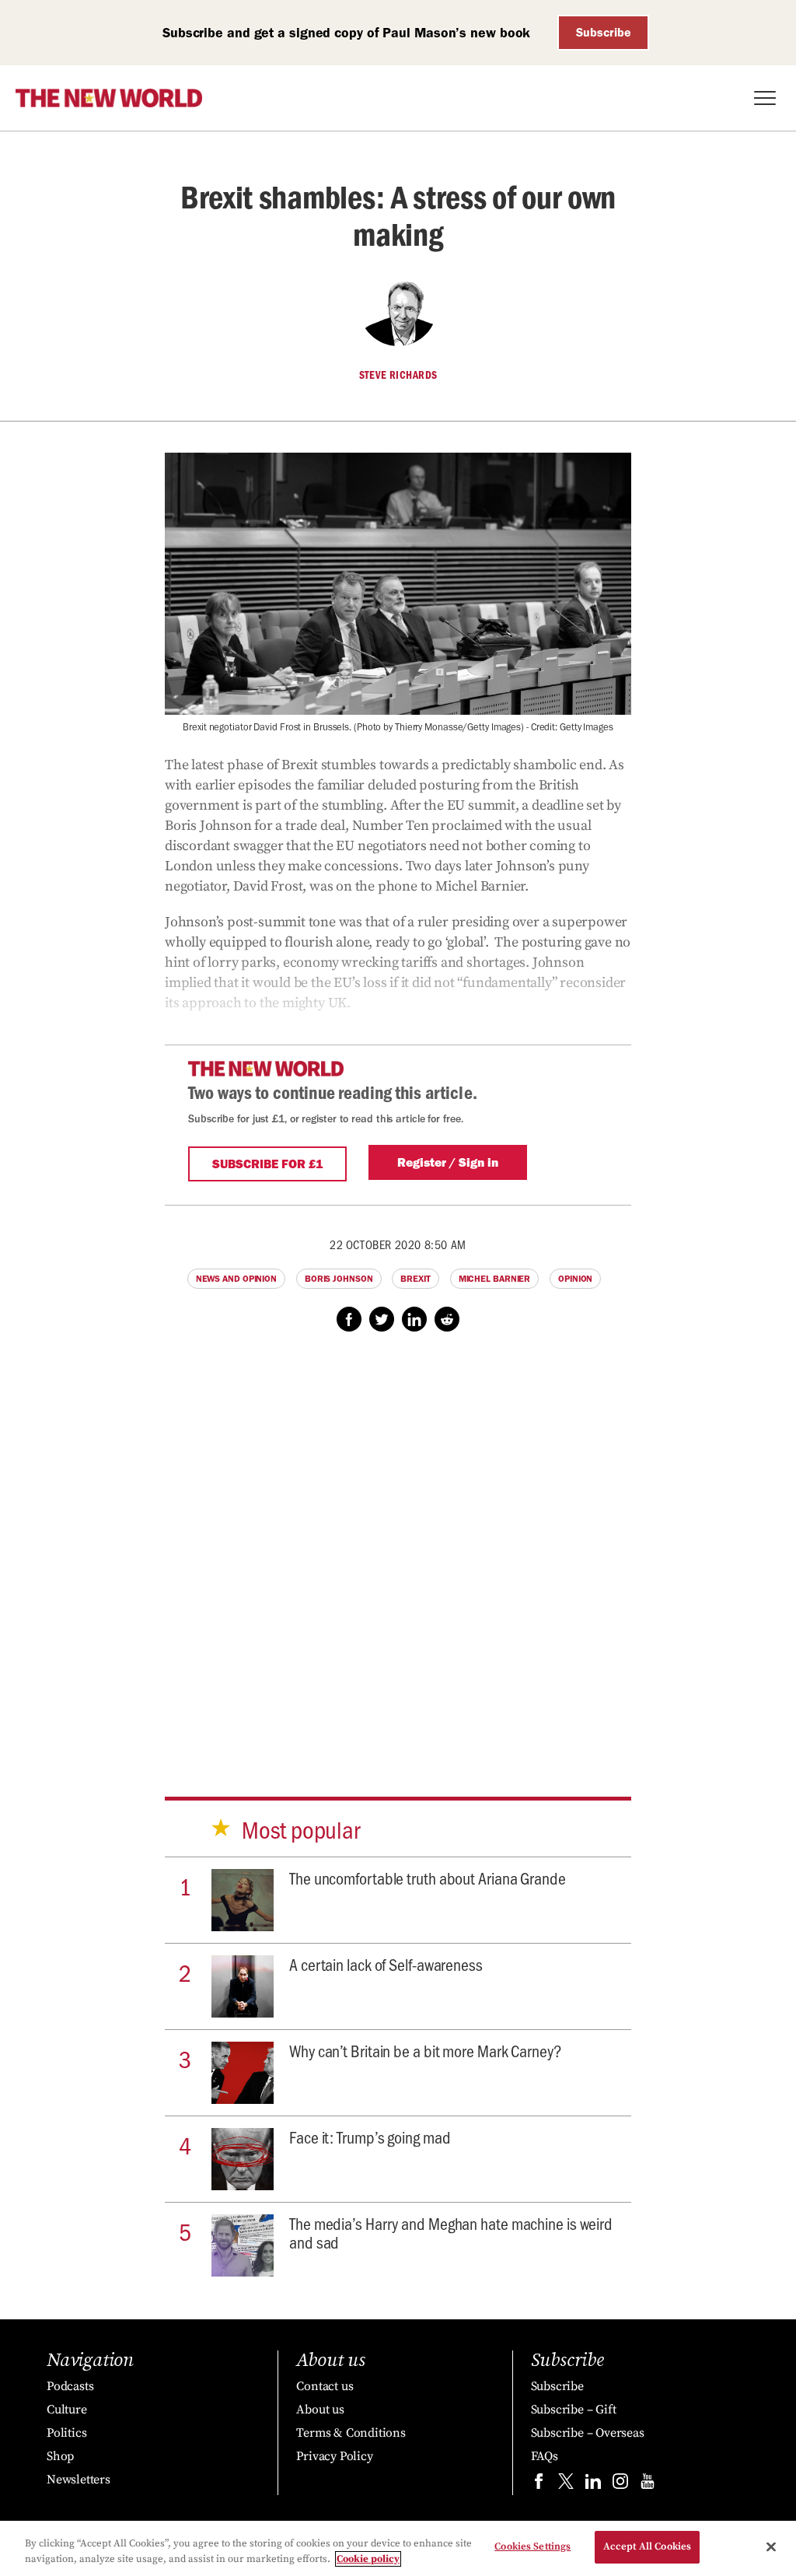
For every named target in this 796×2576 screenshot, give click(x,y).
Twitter (382, 1319)
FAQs (545, 2456)
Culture (67, 2410)
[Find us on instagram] (620, 2485)
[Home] (109, 98)
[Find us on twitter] (566, 2485)
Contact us (325, 2386)
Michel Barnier (495, 1279)
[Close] (771, 2546)
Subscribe (604, 32)
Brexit (415, 1279)
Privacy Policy (334, 2456)
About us (320, 2410)
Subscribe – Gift (574, 2410)
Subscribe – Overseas (588, 2433)
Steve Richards (398, 375)
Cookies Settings (532, 2546)
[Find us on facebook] (539, 2485)
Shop (60, 2456)
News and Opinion (236, 1279)
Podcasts (70, 2386)
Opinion (575, 1279)
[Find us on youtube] (648, 2485)
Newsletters (79, 2480)
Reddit (447, 1319)
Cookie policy (368, 2559)
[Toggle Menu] (765, 98)
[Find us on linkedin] (593, 2485)
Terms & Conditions (351, 2433)
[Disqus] (398, 1549)
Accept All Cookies (647, 2546)
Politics (66, 2433)
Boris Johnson (339, 1279)
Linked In (414, 1319)
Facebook (349, 1319)
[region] (398, 2548)
